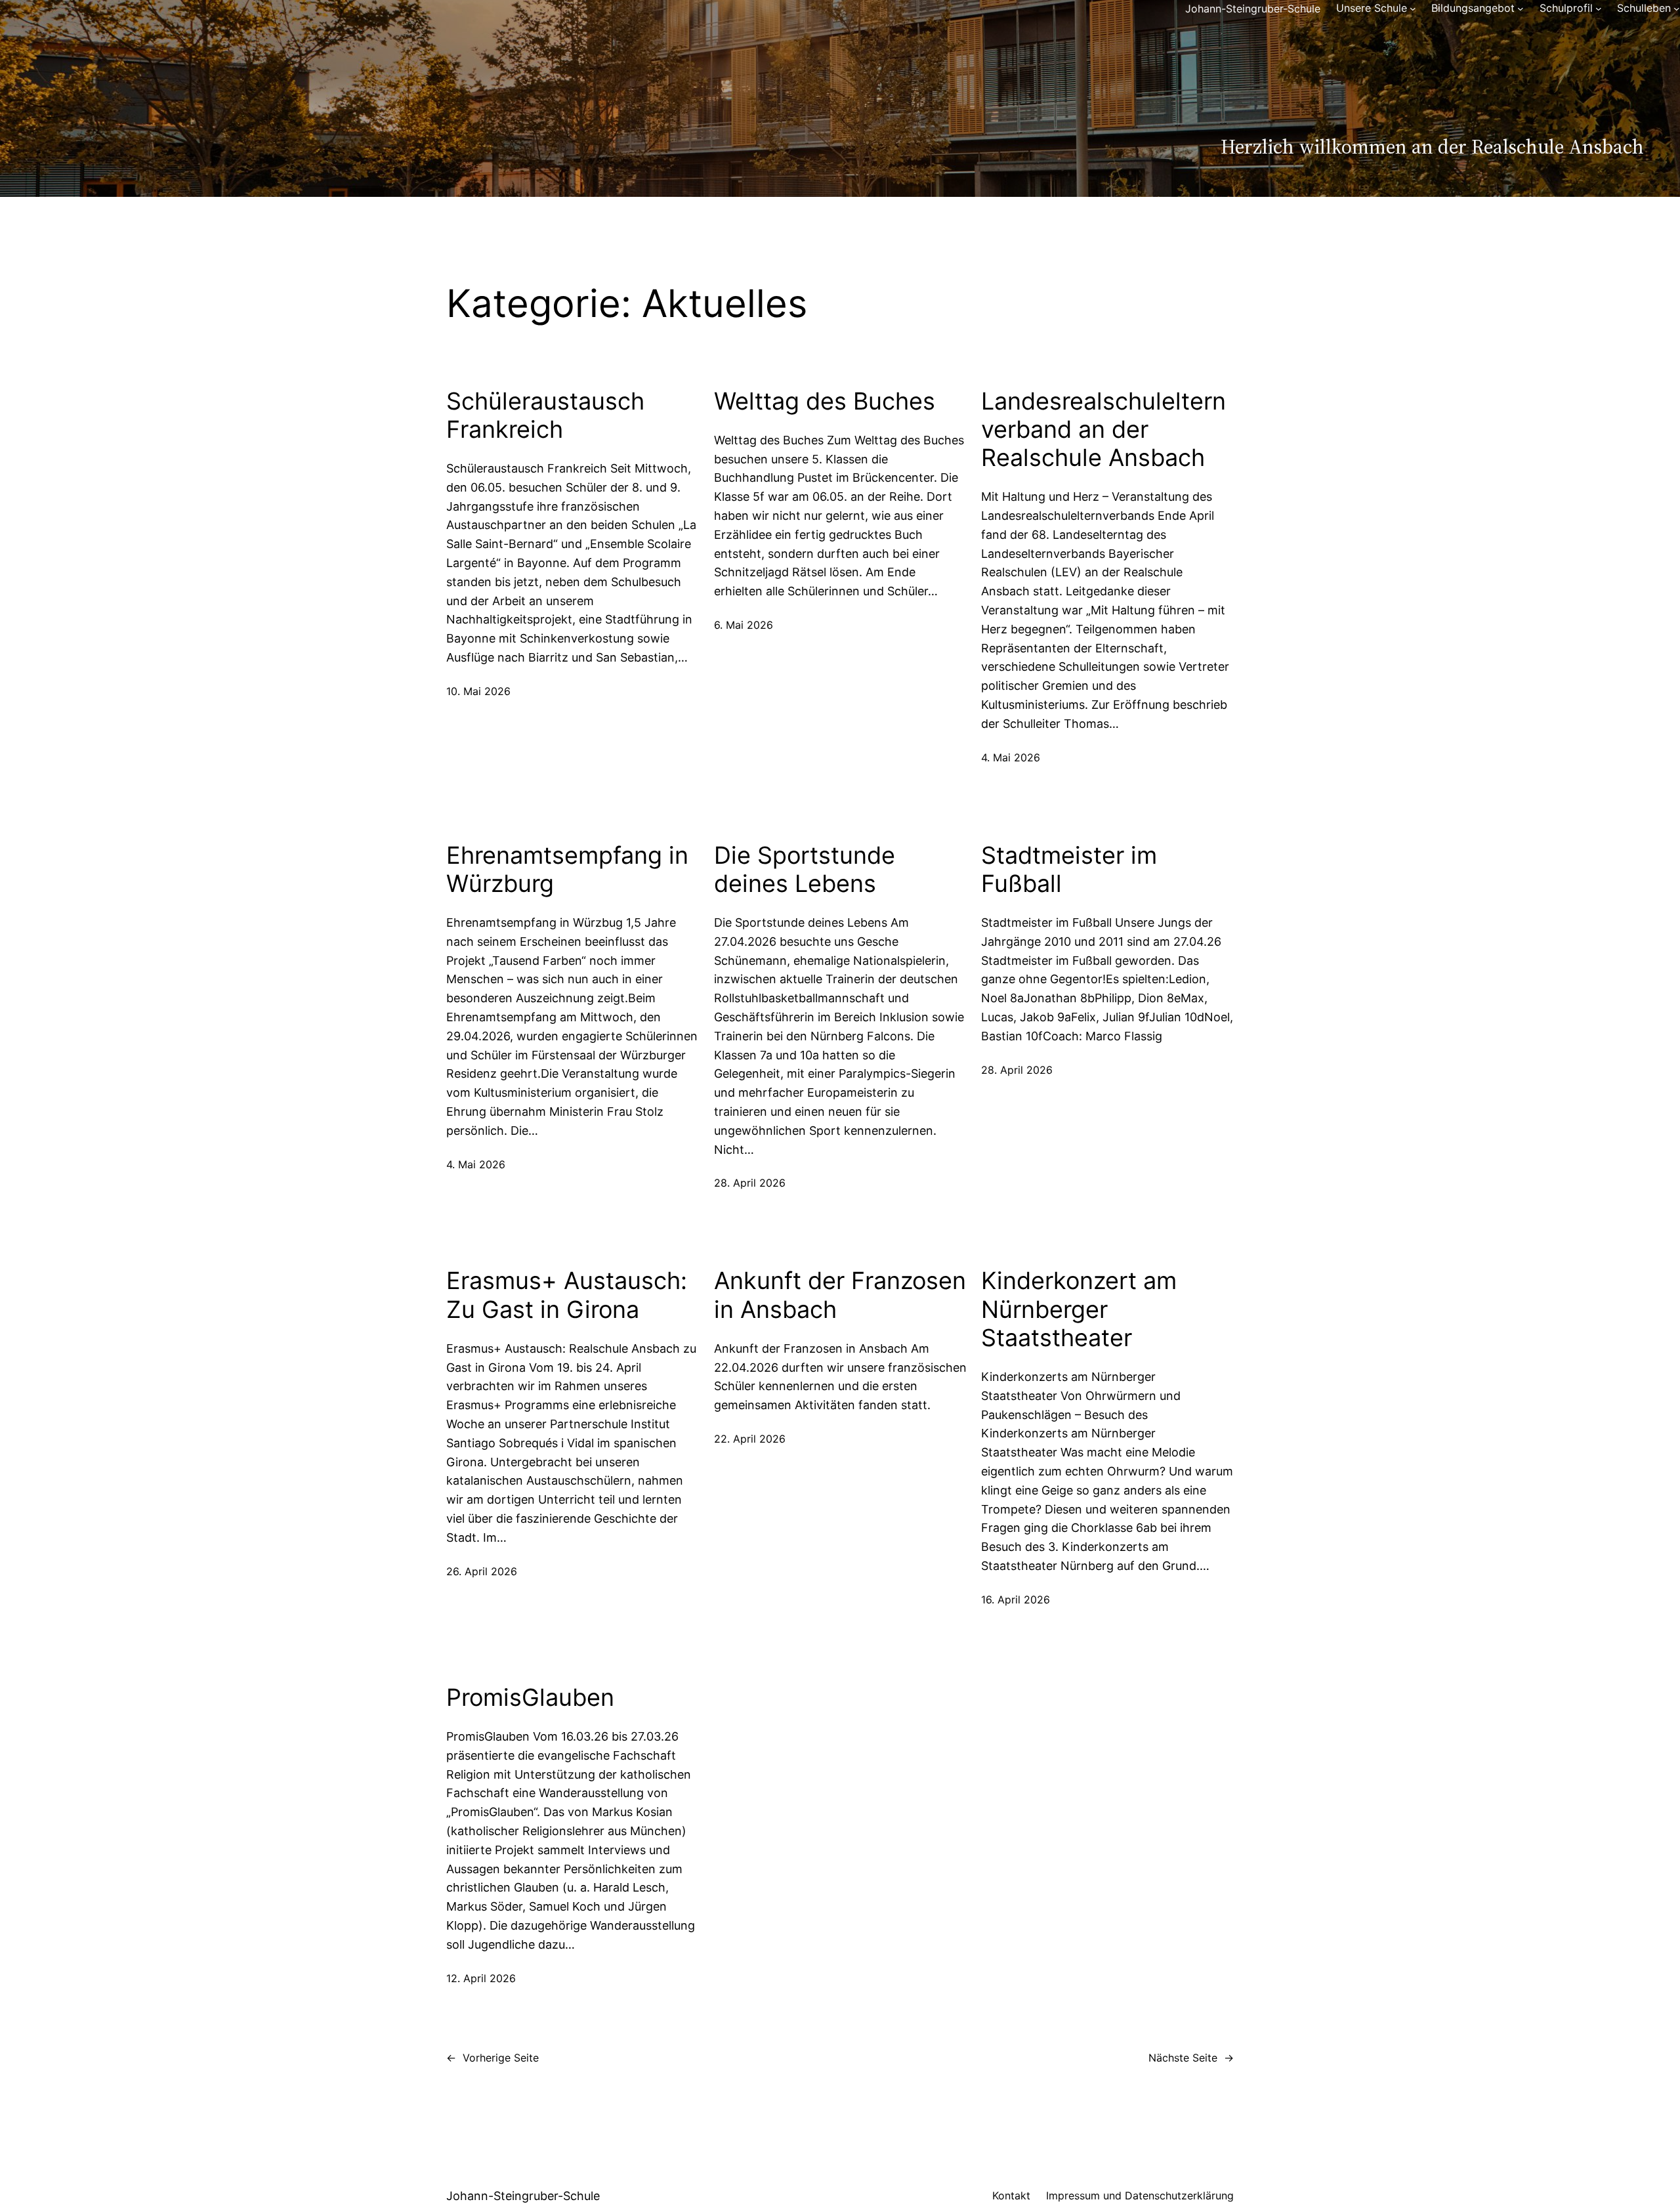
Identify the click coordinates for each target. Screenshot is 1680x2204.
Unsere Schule (1372, 8)
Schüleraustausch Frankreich (545, 415)
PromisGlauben (530, 1698)
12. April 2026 (481, 1978)
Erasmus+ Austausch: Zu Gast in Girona (567, 1295)
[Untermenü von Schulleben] (1677, 9)
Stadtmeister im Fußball (1069, 870)
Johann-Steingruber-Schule (1253, 9)
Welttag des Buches (825, 401)
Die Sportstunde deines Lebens (805, 870)
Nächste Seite (1191, 2058)
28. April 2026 (750, 1183)
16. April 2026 (1016, 1600)
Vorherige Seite (493, 2058)
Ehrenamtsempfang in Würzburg (567, 870)
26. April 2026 (482, 1571)
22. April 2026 (750, 1439)
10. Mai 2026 (478, 691)
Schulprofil (1566, 8)
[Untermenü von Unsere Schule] (1413, 9)
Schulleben (1644, 8)
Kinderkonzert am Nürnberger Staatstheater (1079, 1309)
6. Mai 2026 (744, 625)
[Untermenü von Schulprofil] (1599, 9)
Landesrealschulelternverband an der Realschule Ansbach (1103, 430)
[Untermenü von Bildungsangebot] (1521, 9)
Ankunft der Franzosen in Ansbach (840, 1295)
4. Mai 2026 (1011, 757)
